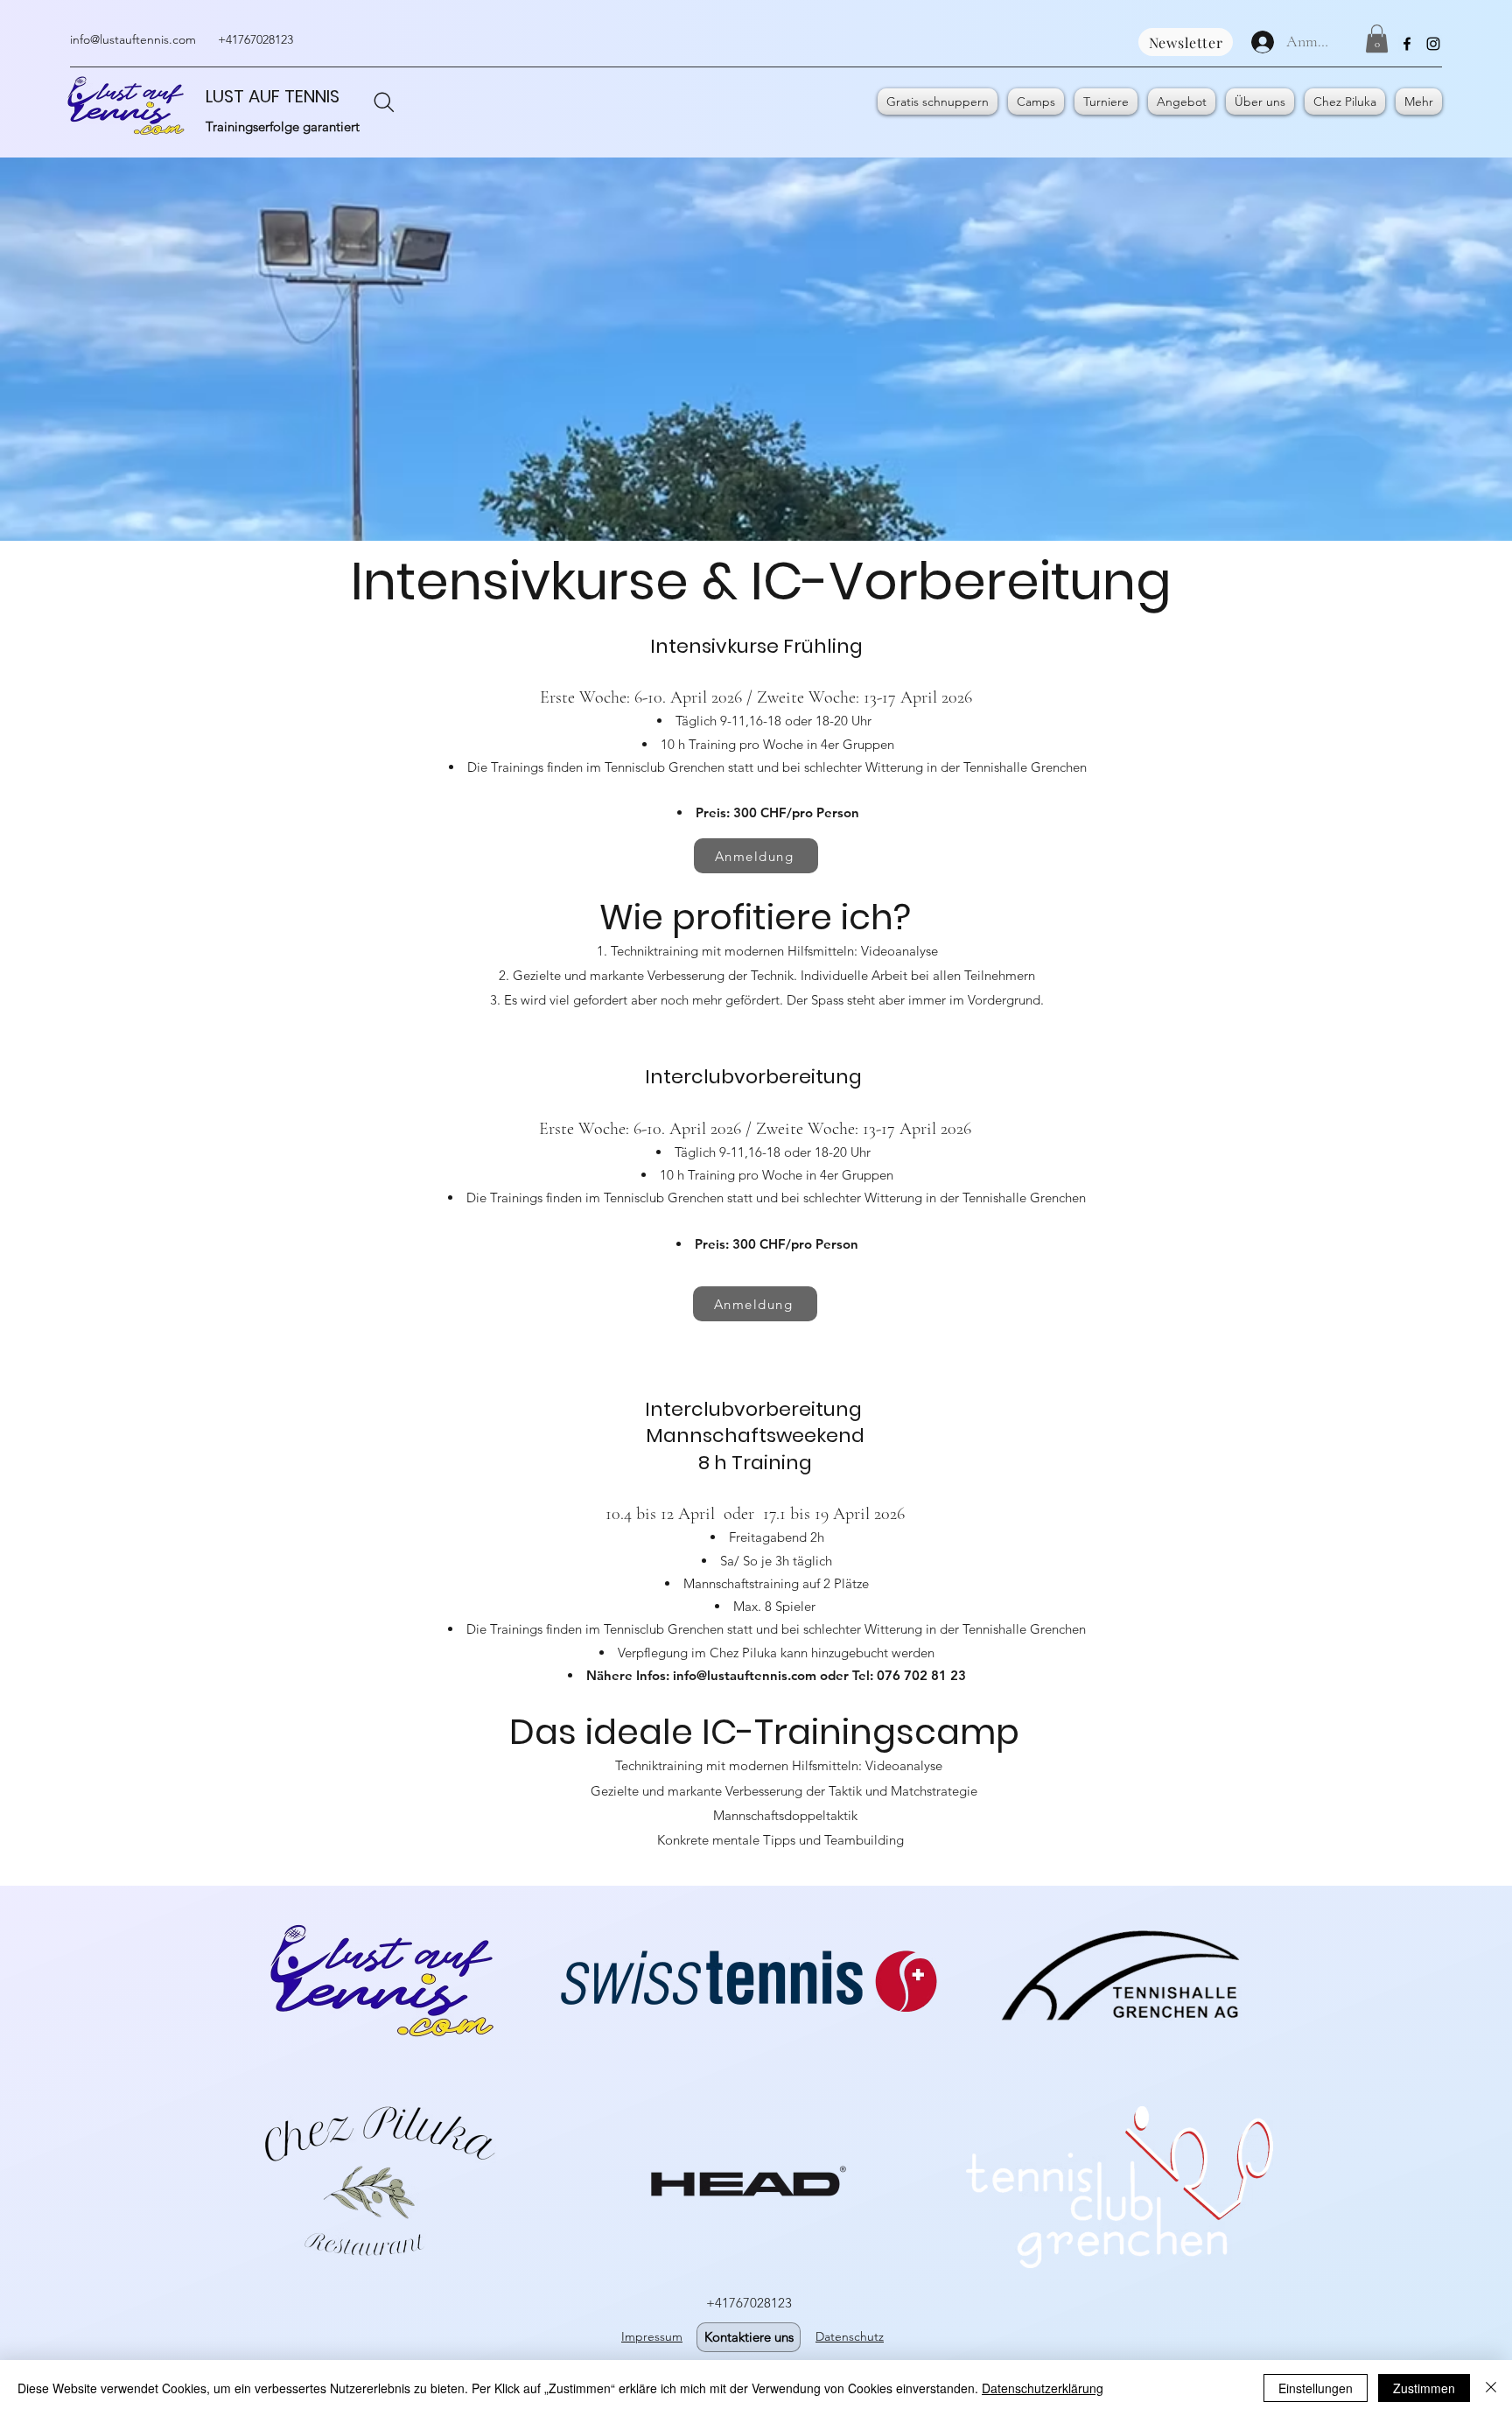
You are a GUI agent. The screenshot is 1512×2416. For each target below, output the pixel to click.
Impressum (652, 2336)
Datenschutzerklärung (1043, 2388)
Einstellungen (1316, 2388)
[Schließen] (1491, 2388)
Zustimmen (1424, 2388)
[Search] (384, 102)
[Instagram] (1433, 44)
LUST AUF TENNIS (273, 96)
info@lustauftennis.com (133, 39)
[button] (1377, 39)
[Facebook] (1407, 44)
